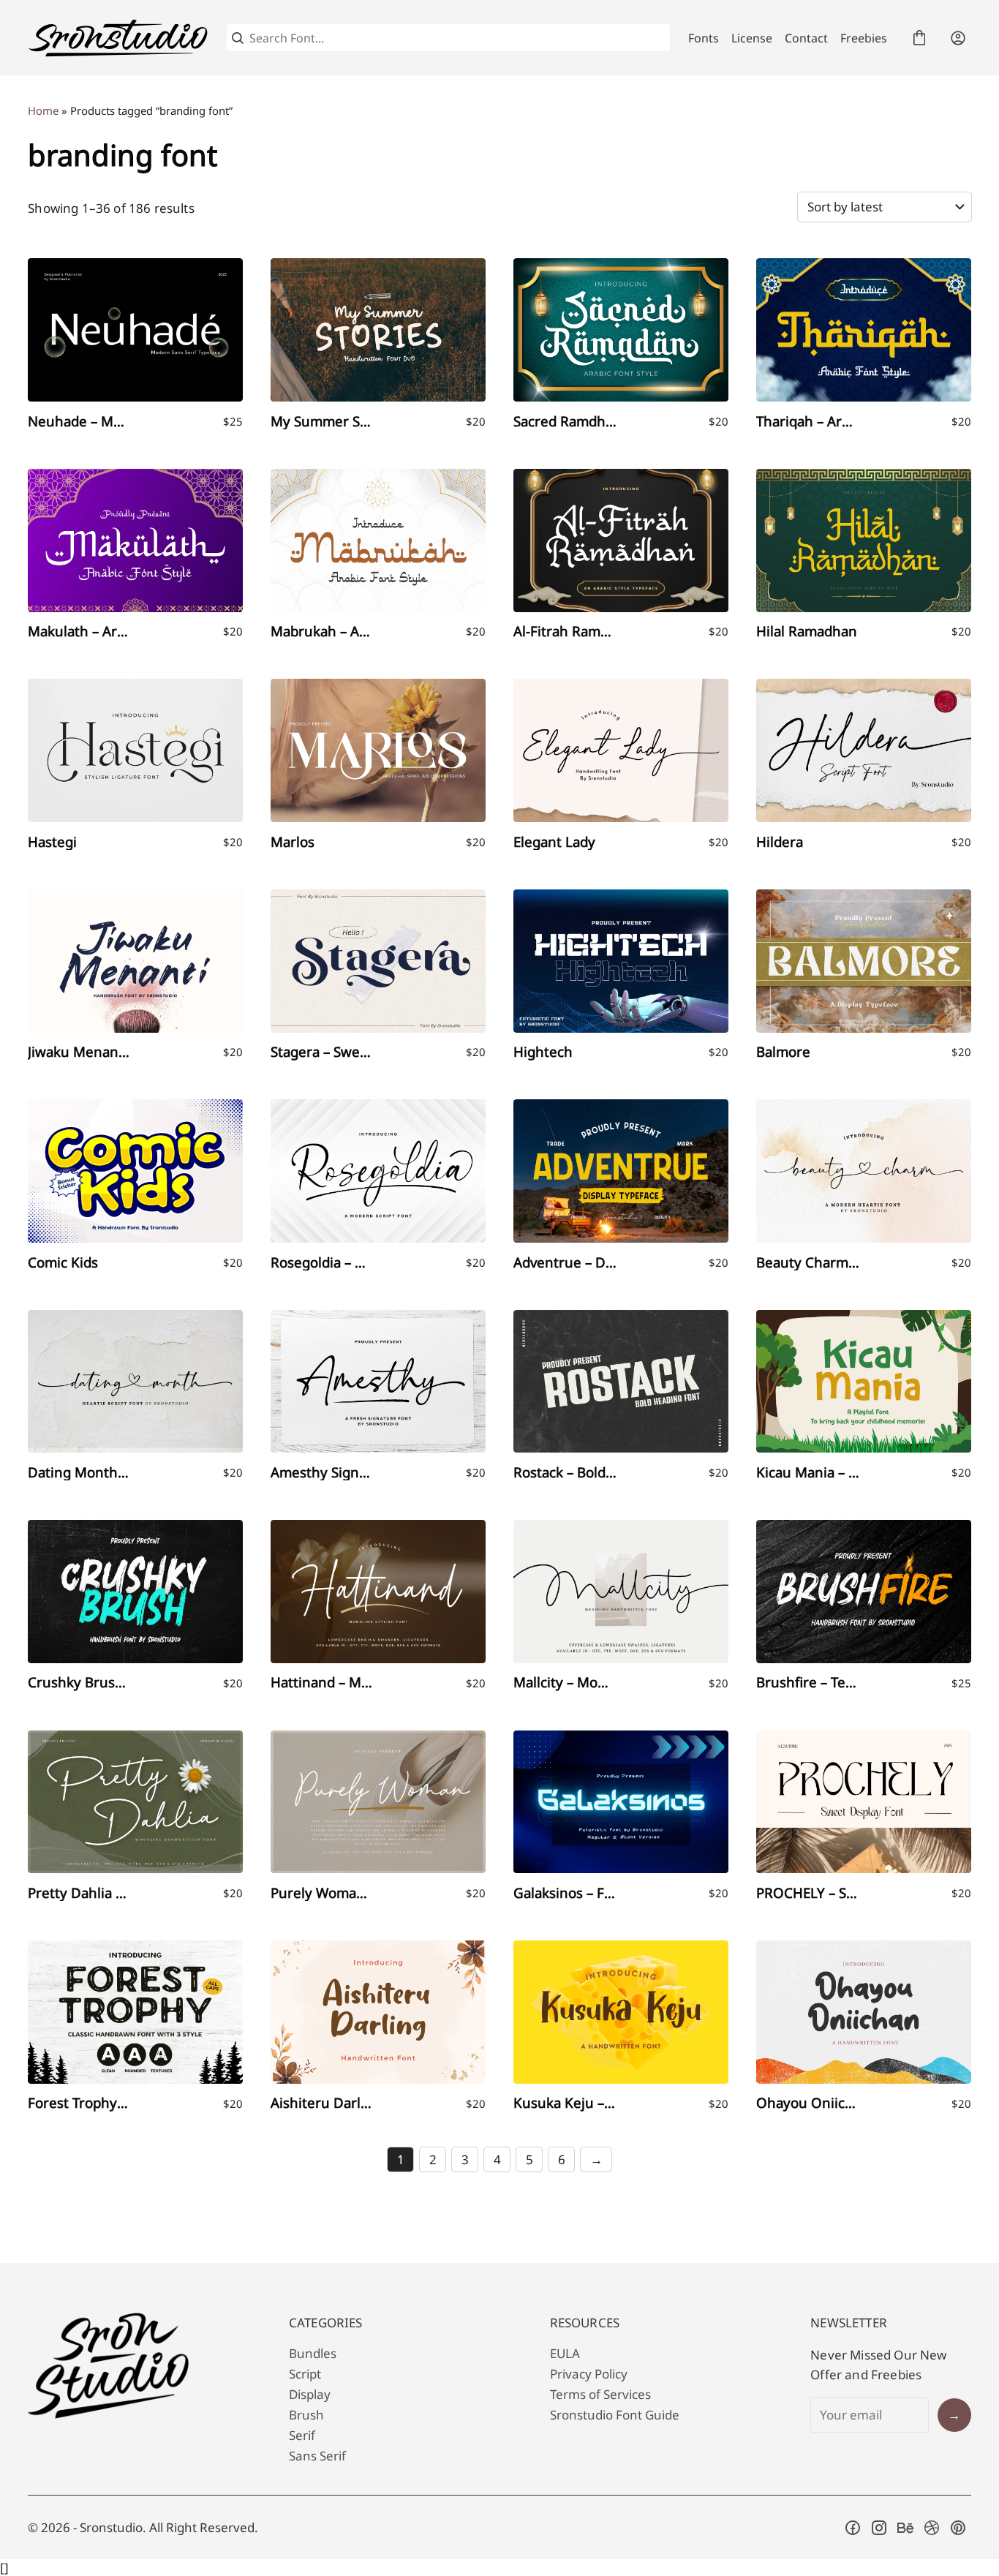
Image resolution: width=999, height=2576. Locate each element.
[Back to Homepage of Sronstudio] (118, 38)
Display (310, 2394)
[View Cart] (919, 38)
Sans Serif (317, 2456)
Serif (302, 2435)
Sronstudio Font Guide (615, 2415)
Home (43, 110)
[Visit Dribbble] (932, 2528)
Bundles (313, 2353)
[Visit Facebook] (853, 2528)
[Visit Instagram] (879, 2528)
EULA (565, 2353)
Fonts (704, 38)
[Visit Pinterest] (958, 2528)
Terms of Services (600, 2394)
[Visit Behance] (905, 2528)
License (752, 38)
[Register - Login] (958, 38)
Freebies (864, 38)
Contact (806, 38)
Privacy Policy (589, 2374)
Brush (306, 2415)
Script (305, 2374)
